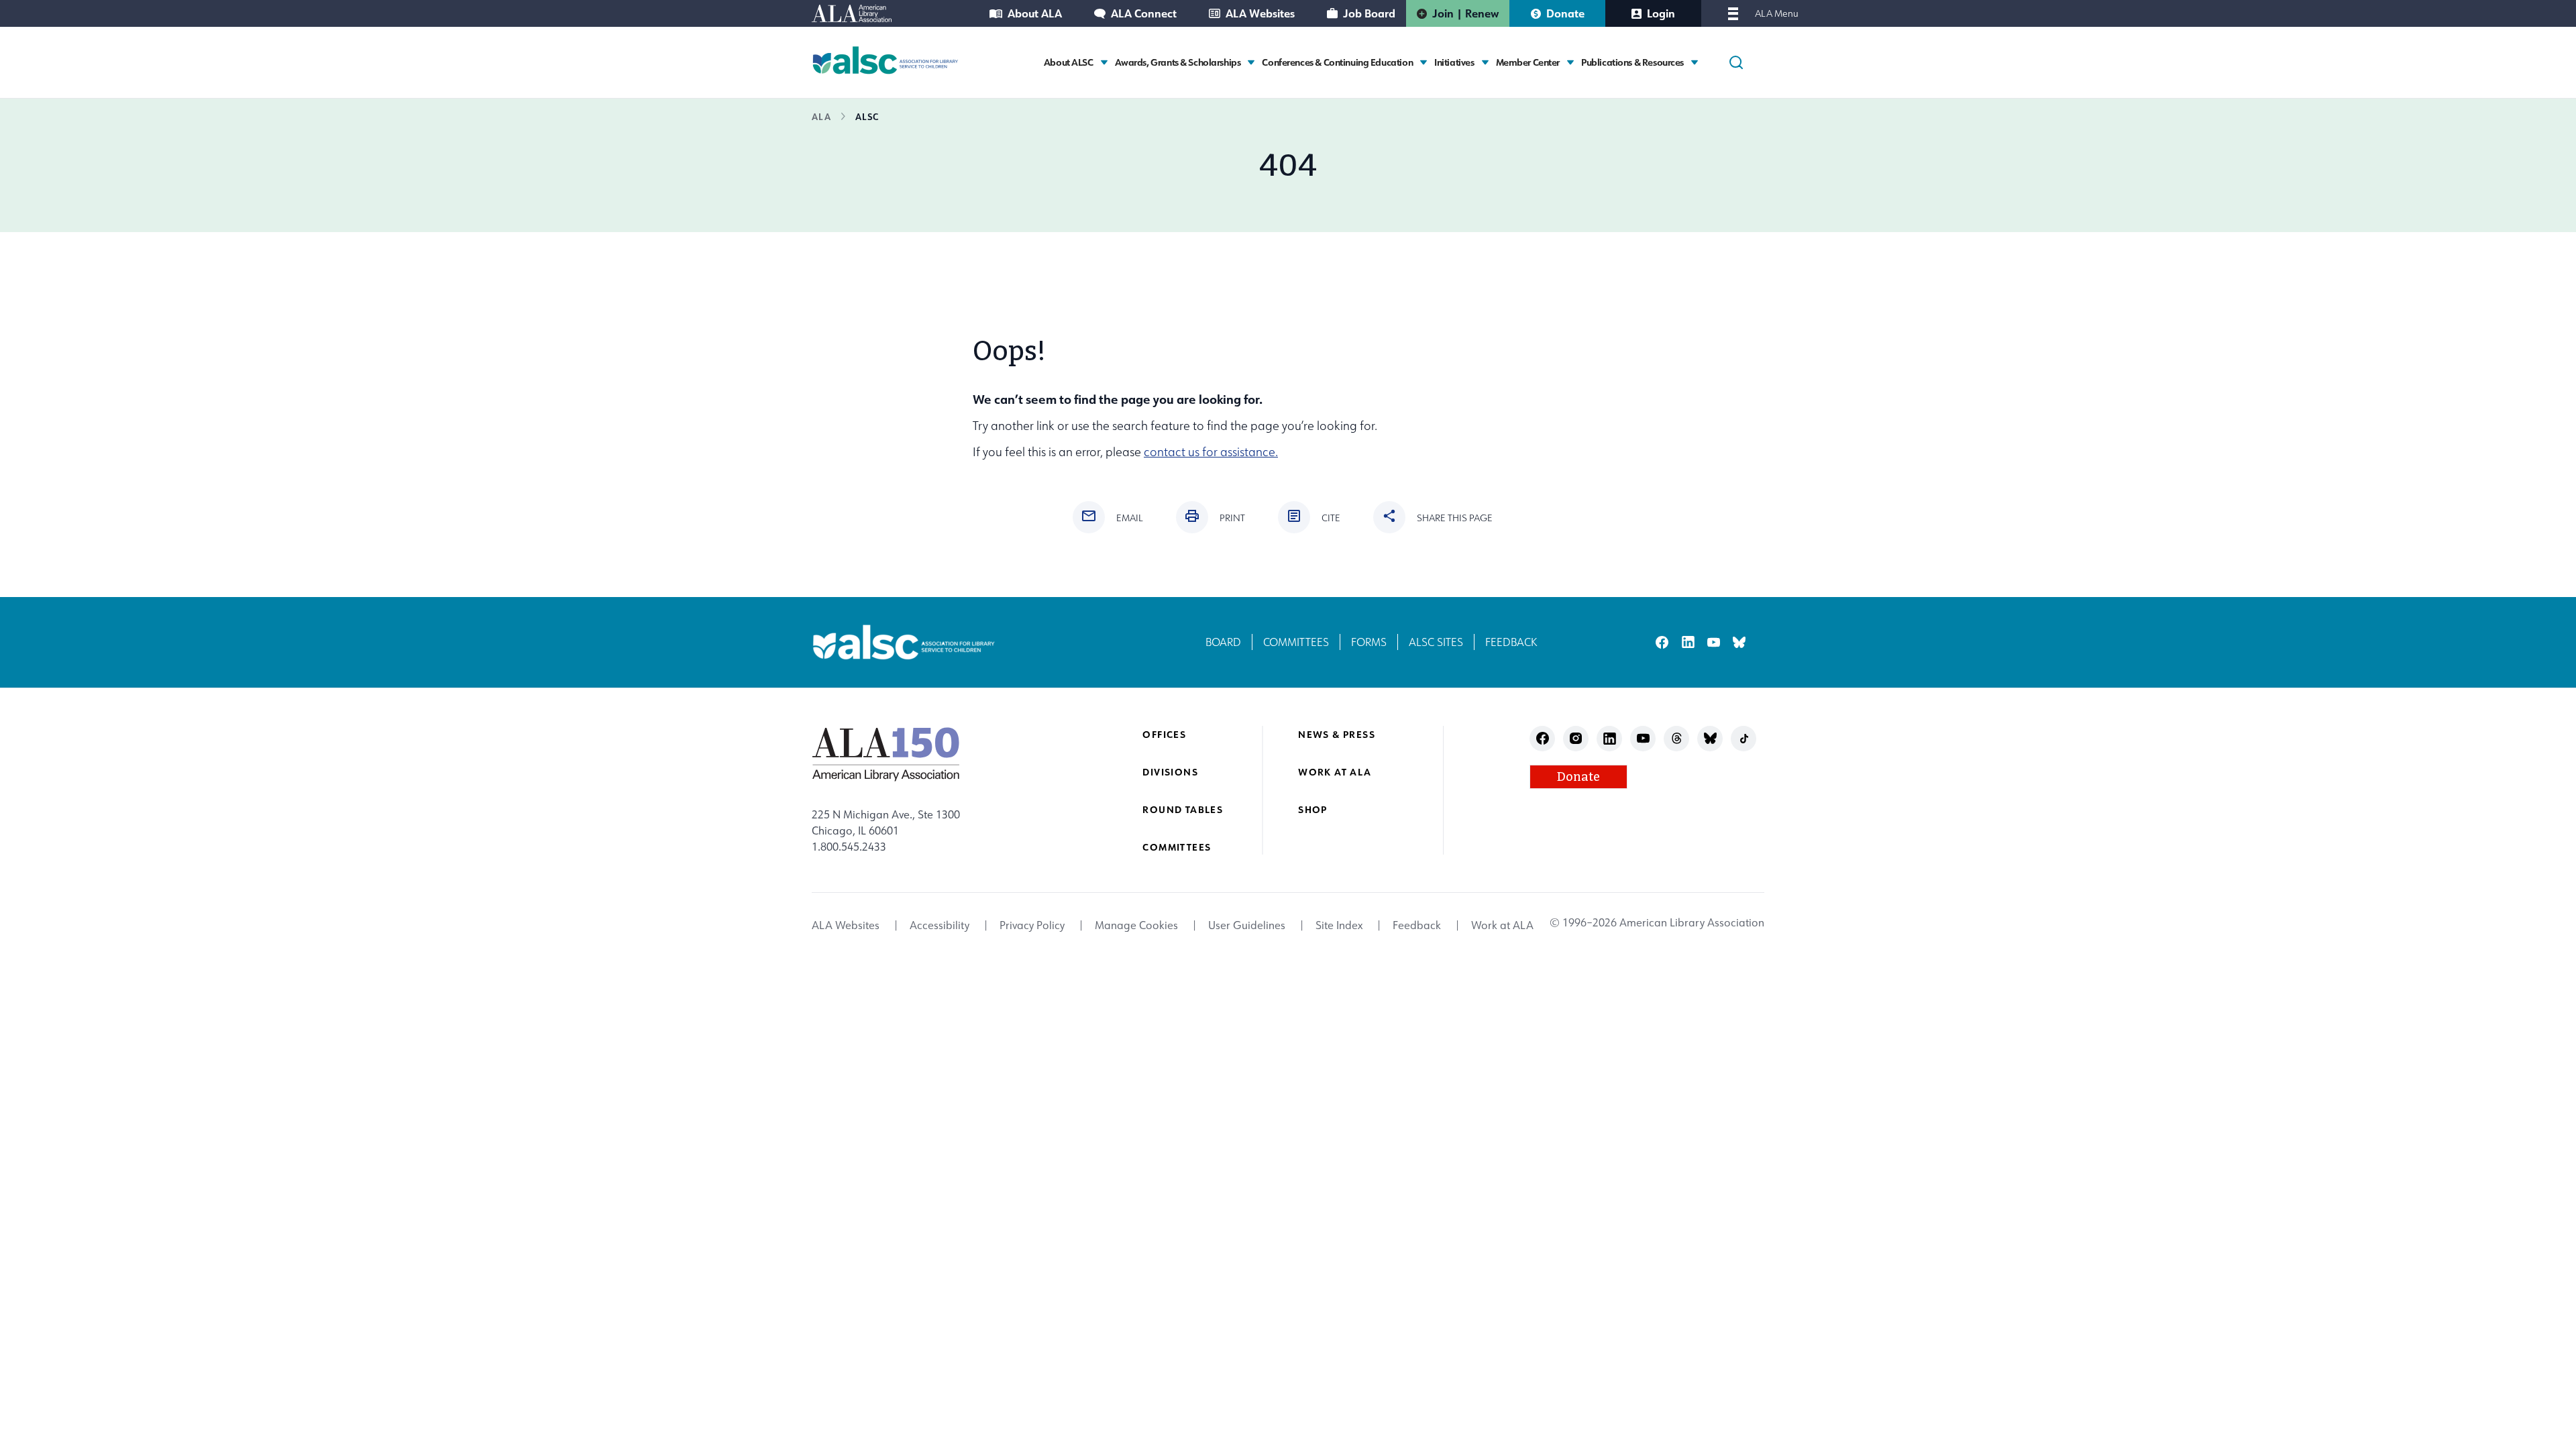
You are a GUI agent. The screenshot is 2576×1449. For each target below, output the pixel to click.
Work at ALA (1335, 772)
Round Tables (1183, 809)
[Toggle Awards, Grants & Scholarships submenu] (1251, 62)
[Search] (1736, 62)
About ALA (1035, 13)
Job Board (1369, 13)
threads (1677, 738)
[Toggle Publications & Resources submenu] (1695, 62)
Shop (1313, 809)
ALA (821, 116)
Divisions (1170, 772)
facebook (1662, 642)
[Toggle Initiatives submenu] (1485, 62)
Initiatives (1454, 62)
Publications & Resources (1632, 62)
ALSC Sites (1436, 642)
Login (1661, 13)
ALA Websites (1260, 13)
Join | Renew (1465, 13)
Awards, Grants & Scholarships (1178, 62)
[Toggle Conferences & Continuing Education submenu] (1424, 62)
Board (1223, 642)
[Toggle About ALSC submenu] (1104, 62)
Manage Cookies (1136, 925)
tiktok (1744, 738)
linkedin (1688, 642)
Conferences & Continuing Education (1337, 62)
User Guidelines (1247, 925)
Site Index (1339, 925)
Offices (1164, 734)
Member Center (1528, 62)
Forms (1369, 642)
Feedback (1511, 642)
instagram (1576, 738)
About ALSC (1069, 62)
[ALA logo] (886, 754)
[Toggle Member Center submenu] (1570, 62)
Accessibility (940, 925)
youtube (1714, 642)
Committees (1296, 642)
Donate (1565, 13)
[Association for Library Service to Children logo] (885, 60)
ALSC (867, 116)
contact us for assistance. (1211, 452)
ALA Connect (1144, 13)
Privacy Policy (1032, 925)
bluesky (1739, 642)
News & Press (1337, 734)
